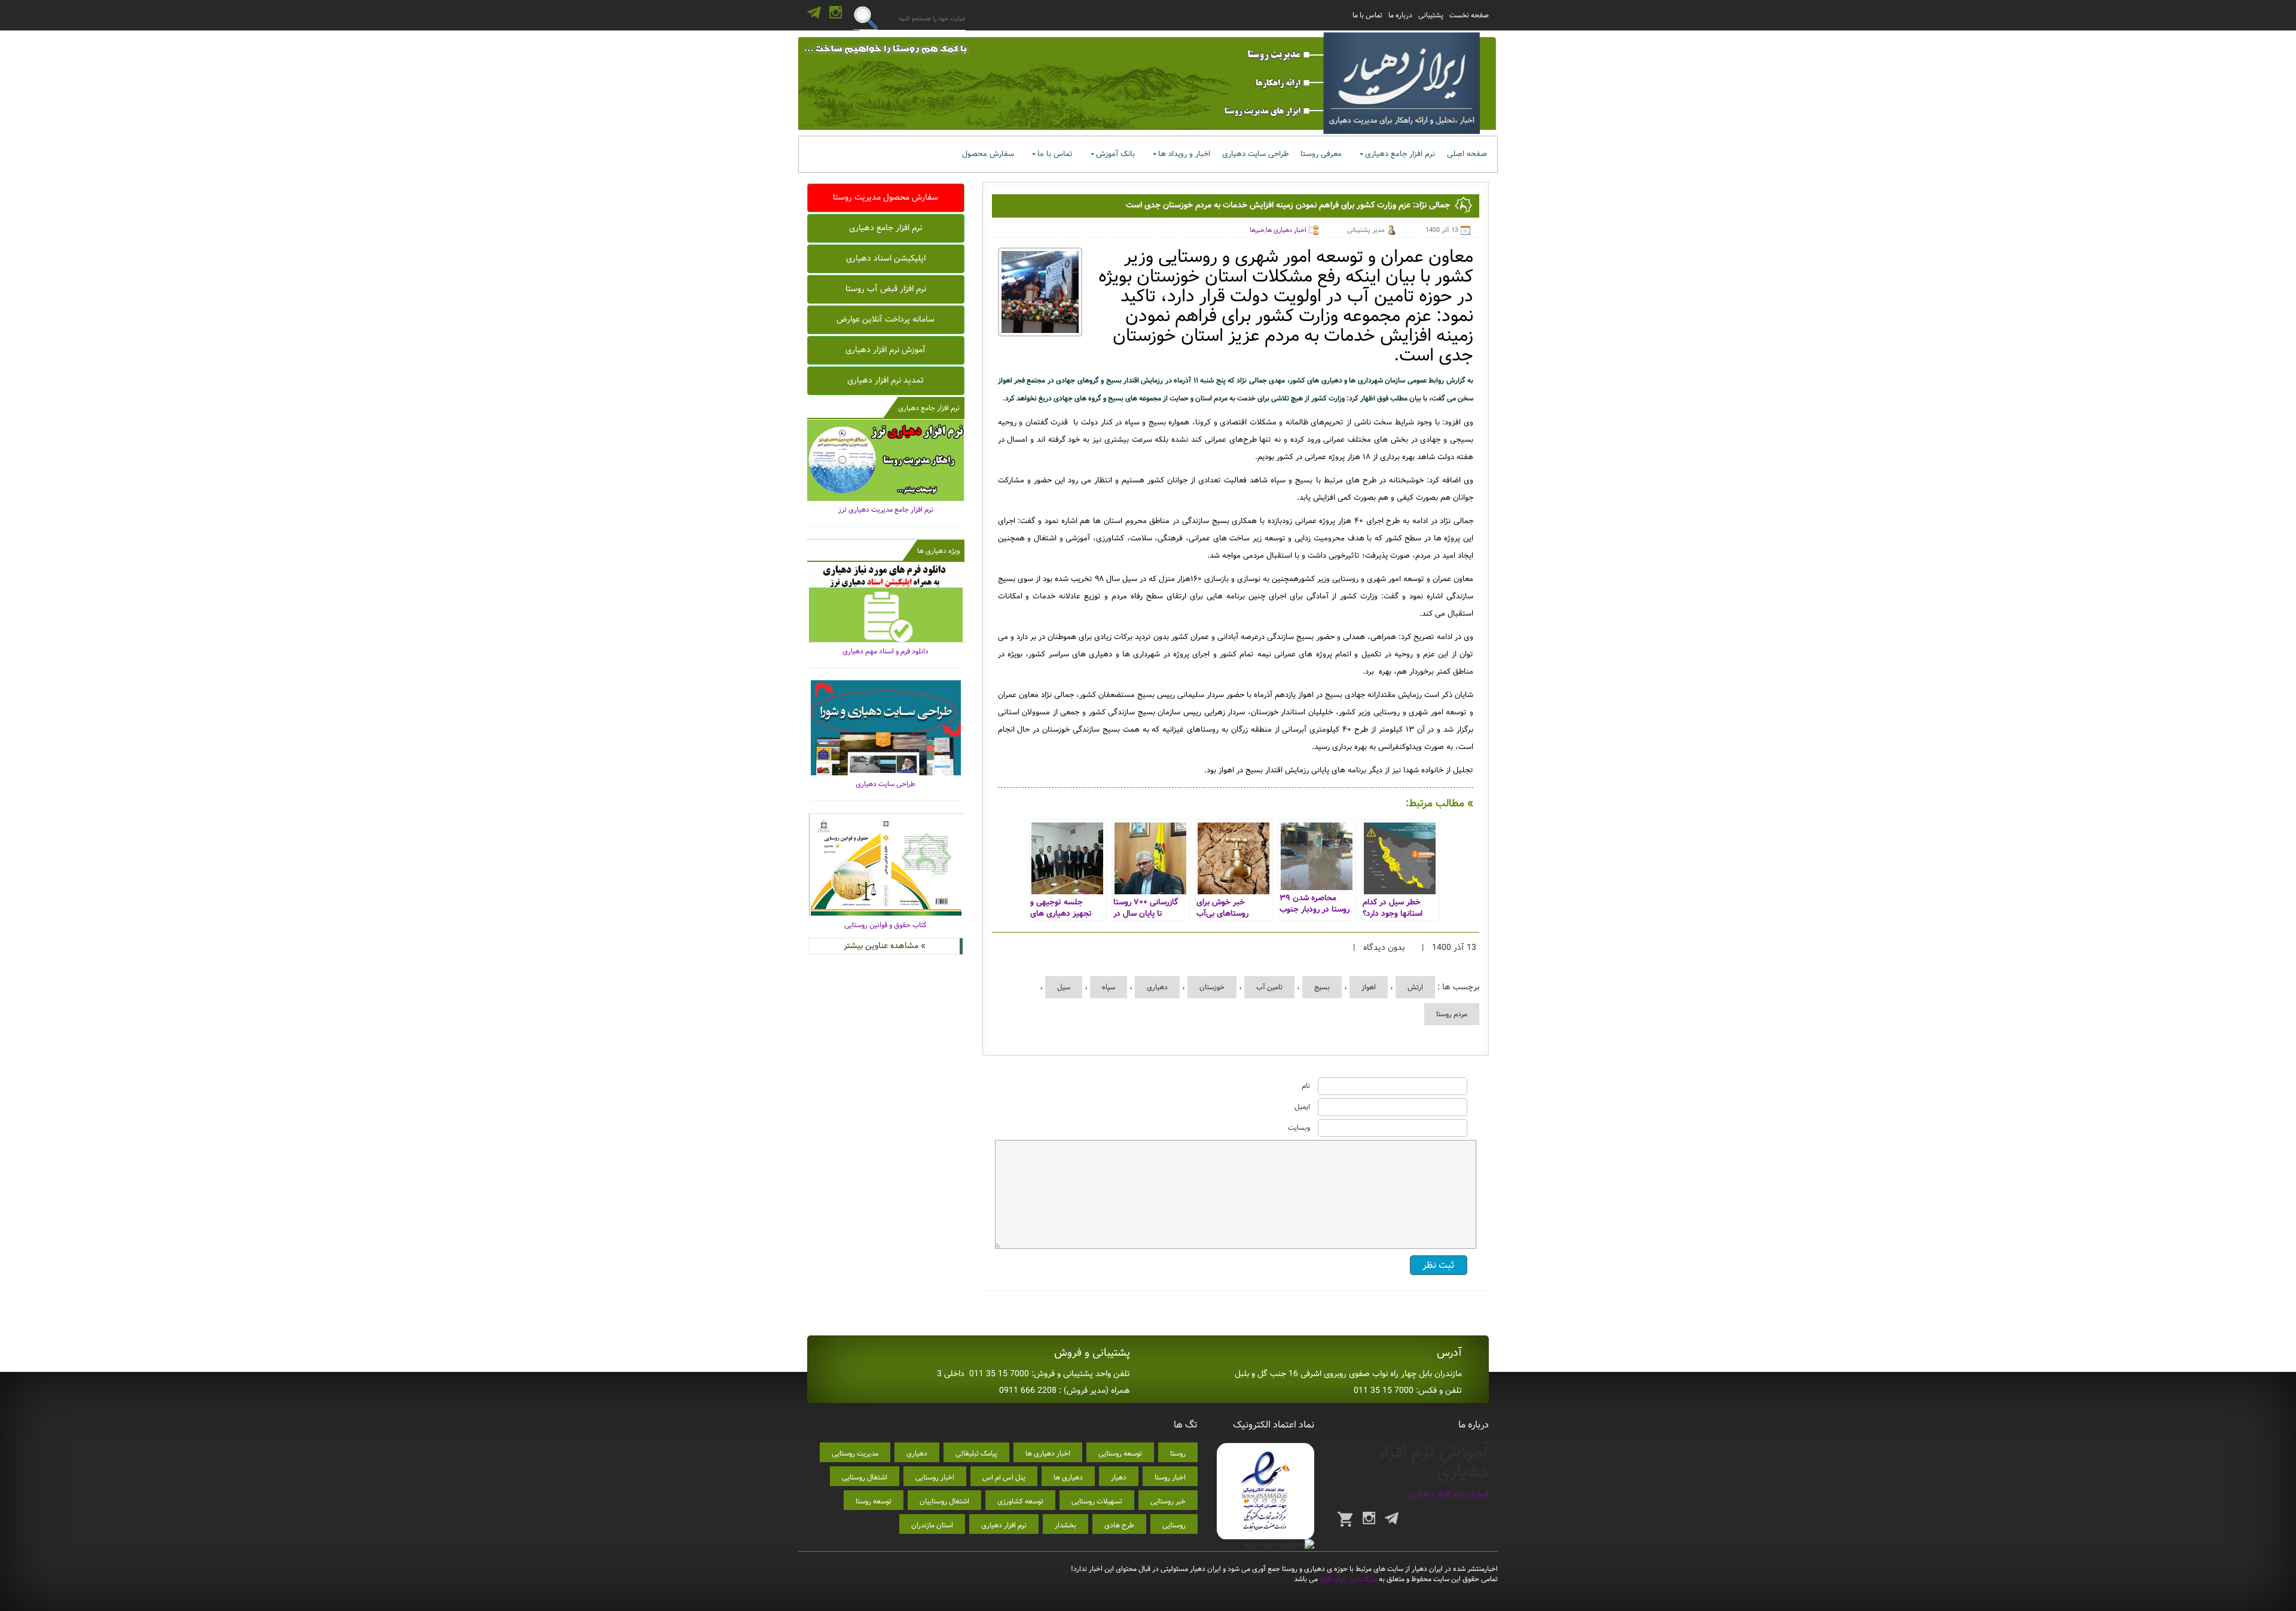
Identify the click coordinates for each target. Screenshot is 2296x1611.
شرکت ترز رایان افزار (1347, 1579)
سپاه (1109, 987)
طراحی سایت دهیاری (1255, 154)
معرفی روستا (1321, 154)
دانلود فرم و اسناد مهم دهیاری (886, 651)
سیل (1064, 987)
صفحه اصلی (1467, 154)
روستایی (1174, 1525)
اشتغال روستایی (865, 1477)
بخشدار (1065, 1525)
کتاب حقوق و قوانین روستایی (886, 925)
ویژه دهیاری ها (938, 551)
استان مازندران (932, 1525)
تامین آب (1269, 987)
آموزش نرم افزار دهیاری (886, 350)
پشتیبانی (1431, 15)
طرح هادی (1119, 1525)
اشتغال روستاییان (944, 1501)
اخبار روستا (1170, 1477)
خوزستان (1212, 987)
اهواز (1369, 987)
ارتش (1415, 987)
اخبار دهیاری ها (1286, 230)
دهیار (1119, 1477)
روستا (1178, 1453)
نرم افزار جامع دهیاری (1400, 154)
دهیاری (1157, 987)
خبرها (1257, 230)
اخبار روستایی (935, 1477)
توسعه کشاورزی (1020, 1501)
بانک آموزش (1115, 154)
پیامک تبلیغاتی (976, 1453)
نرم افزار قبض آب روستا (886, 289)
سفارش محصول (988, 154)
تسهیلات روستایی (1097, 1501)
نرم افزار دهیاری (1004, 1525)
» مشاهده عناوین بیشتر (885, 946)
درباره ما (1400, 15)
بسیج (1322, 987)
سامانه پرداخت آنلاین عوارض (886, 319)
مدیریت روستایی (855, 1453)
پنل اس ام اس (1004, 1477)
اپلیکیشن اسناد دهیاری (886, 258)
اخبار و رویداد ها (1184, 154)
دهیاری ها (1068, 1477)
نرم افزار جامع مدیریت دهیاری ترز (886, 510)
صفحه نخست (1469, 15)
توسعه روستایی (1120, 1453)
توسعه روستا (874, 1501)
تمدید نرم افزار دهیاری (886, 380)
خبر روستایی (1168, 1501)
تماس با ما (1367, 15)
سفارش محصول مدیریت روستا (886, 197)
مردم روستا (1452, 1014)
